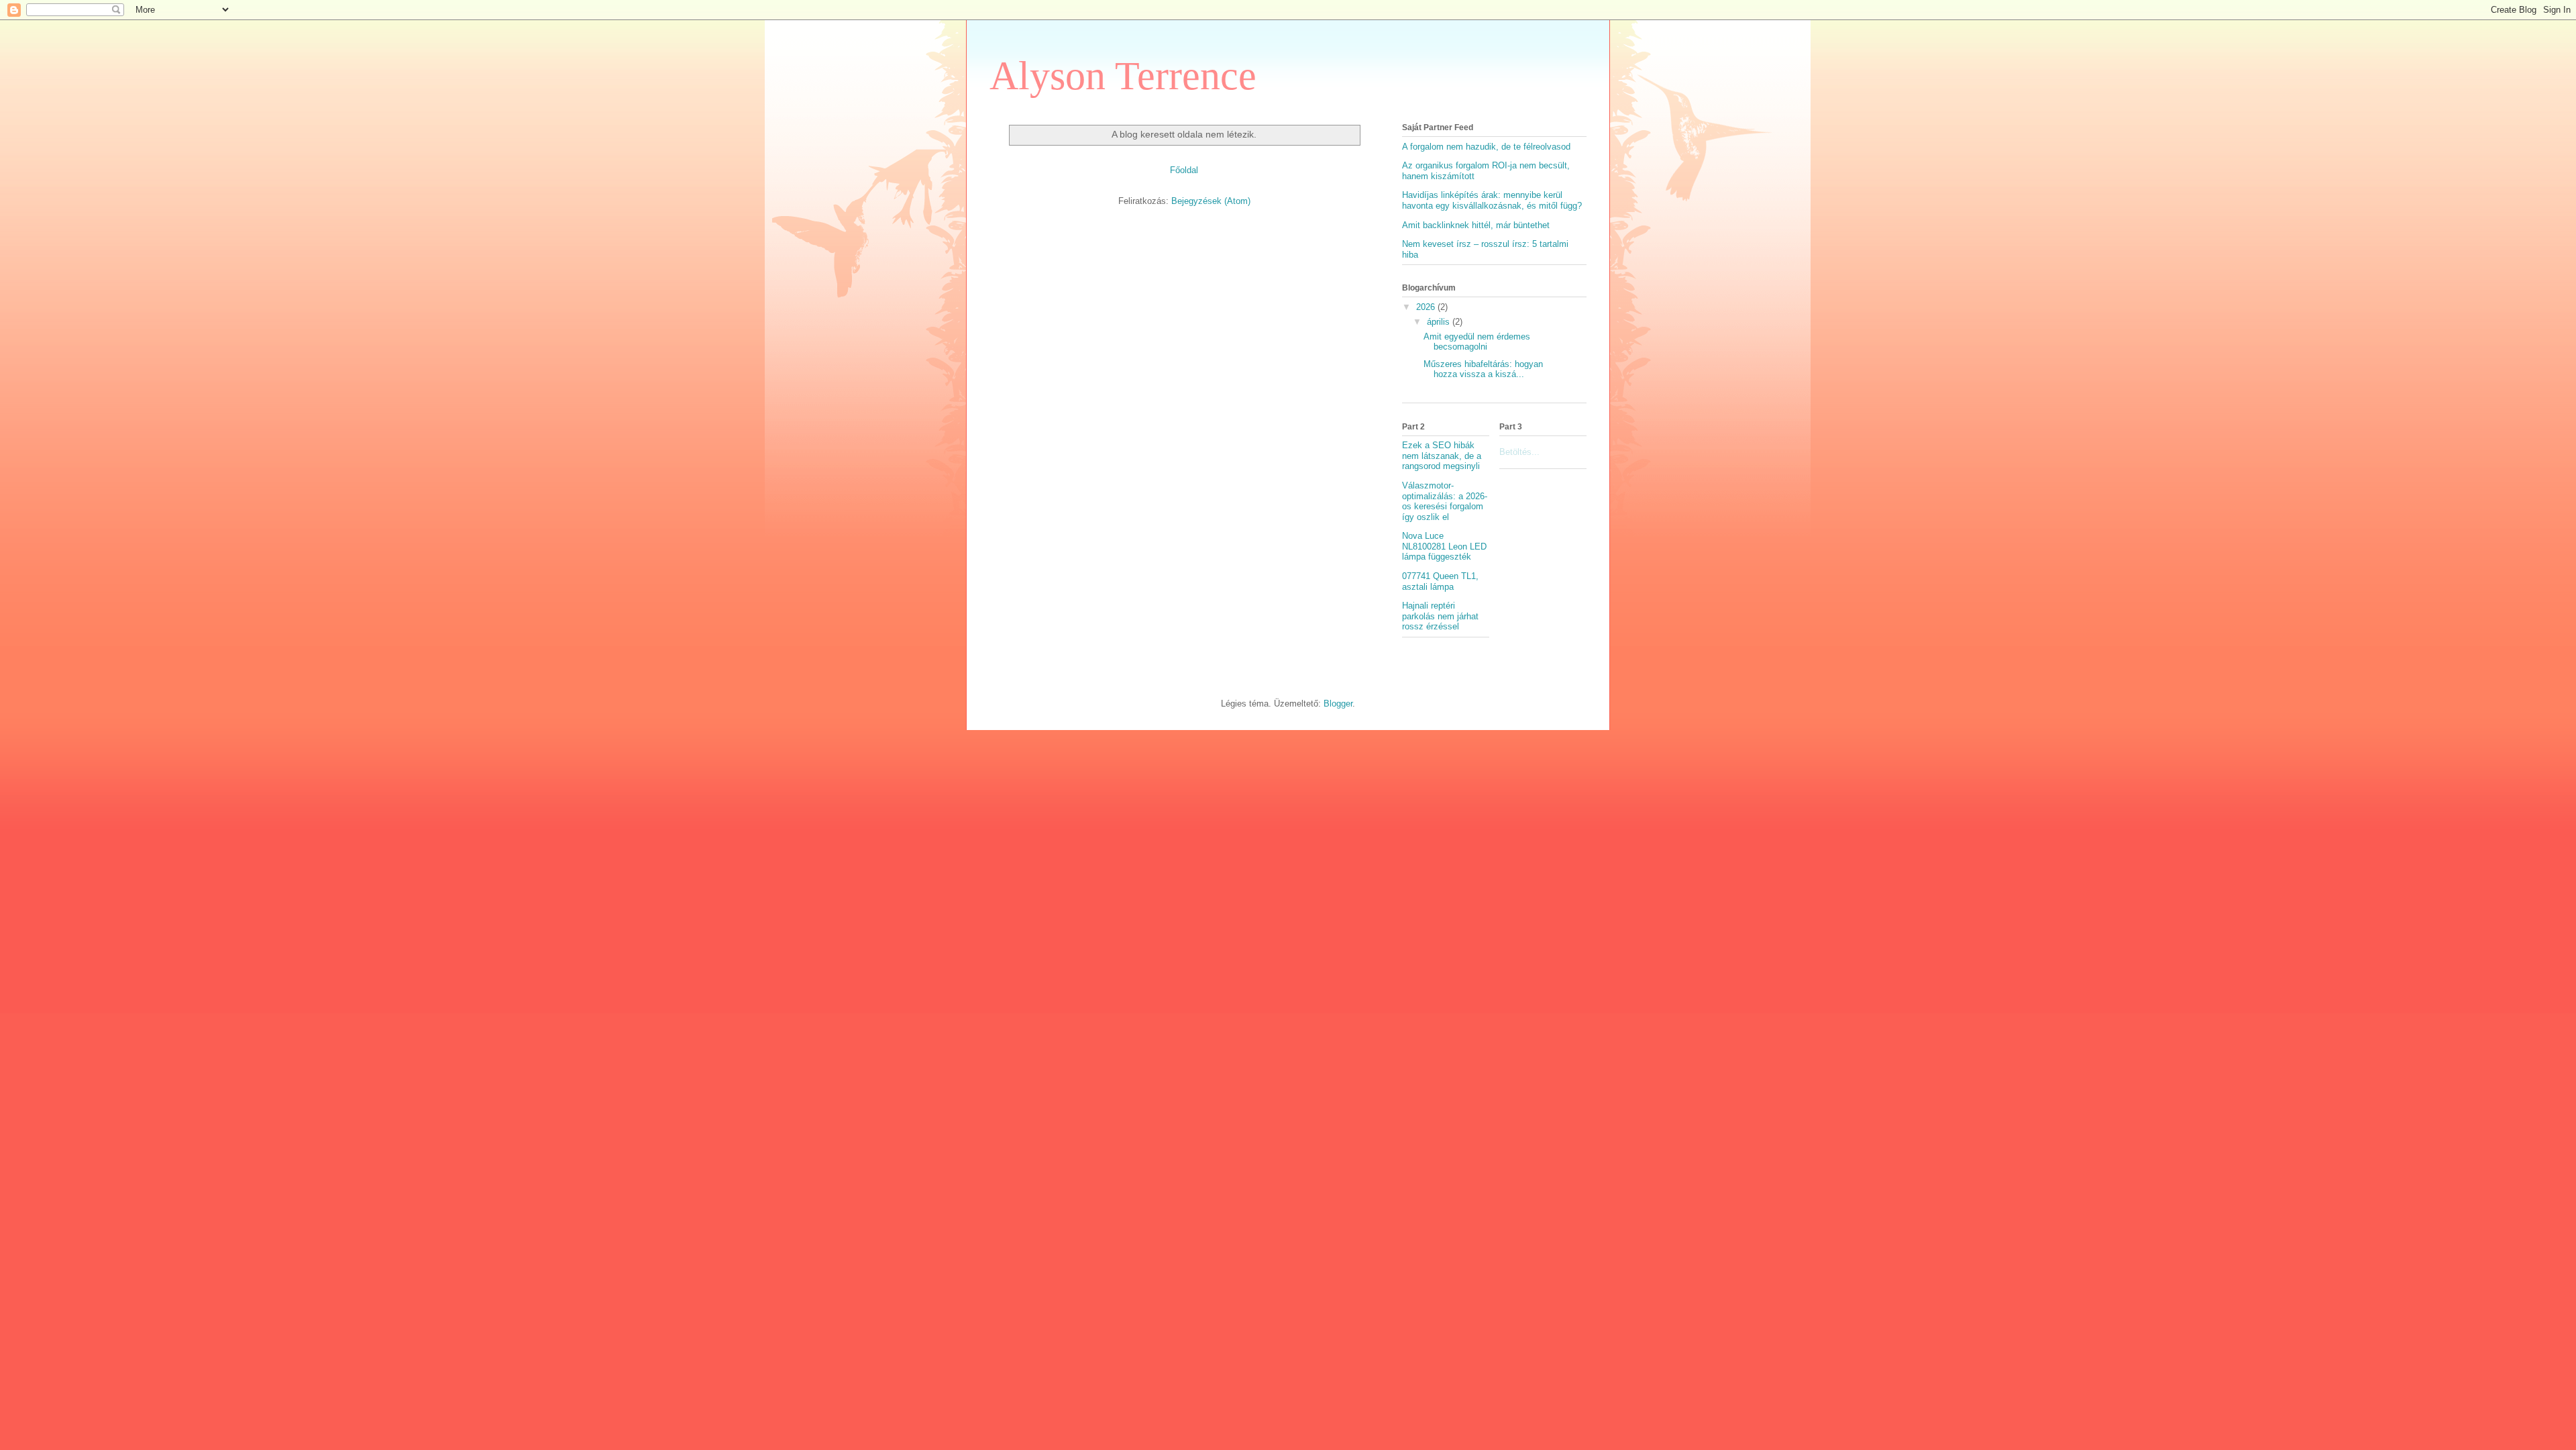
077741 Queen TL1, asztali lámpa (1440, 581)
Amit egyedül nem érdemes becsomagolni (1477, 342)
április (1440, 322)
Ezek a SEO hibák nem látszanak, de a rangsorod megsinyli (1442, 456)
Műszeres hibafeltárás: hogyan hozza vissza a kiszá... (1483, 369)
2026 (1427, 307)
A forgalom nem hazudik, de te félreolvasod (1486, 147)
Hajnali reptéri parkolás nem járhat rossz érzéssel (1440, 616)
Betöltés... (1519, 452)
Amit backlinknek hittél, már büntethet (1476, 225)
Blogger (1338, 704)
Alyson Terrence (1123, 76)
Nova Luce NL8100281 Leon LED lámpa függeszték (1444, 546)
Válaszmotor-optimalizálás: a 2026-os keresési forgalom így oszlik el (1445, 501)
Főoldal (1184, 170)
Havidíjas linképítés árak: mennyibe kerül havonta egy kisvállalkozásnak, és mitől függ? (1492, 200)
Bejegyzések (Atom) (1211, 201)
